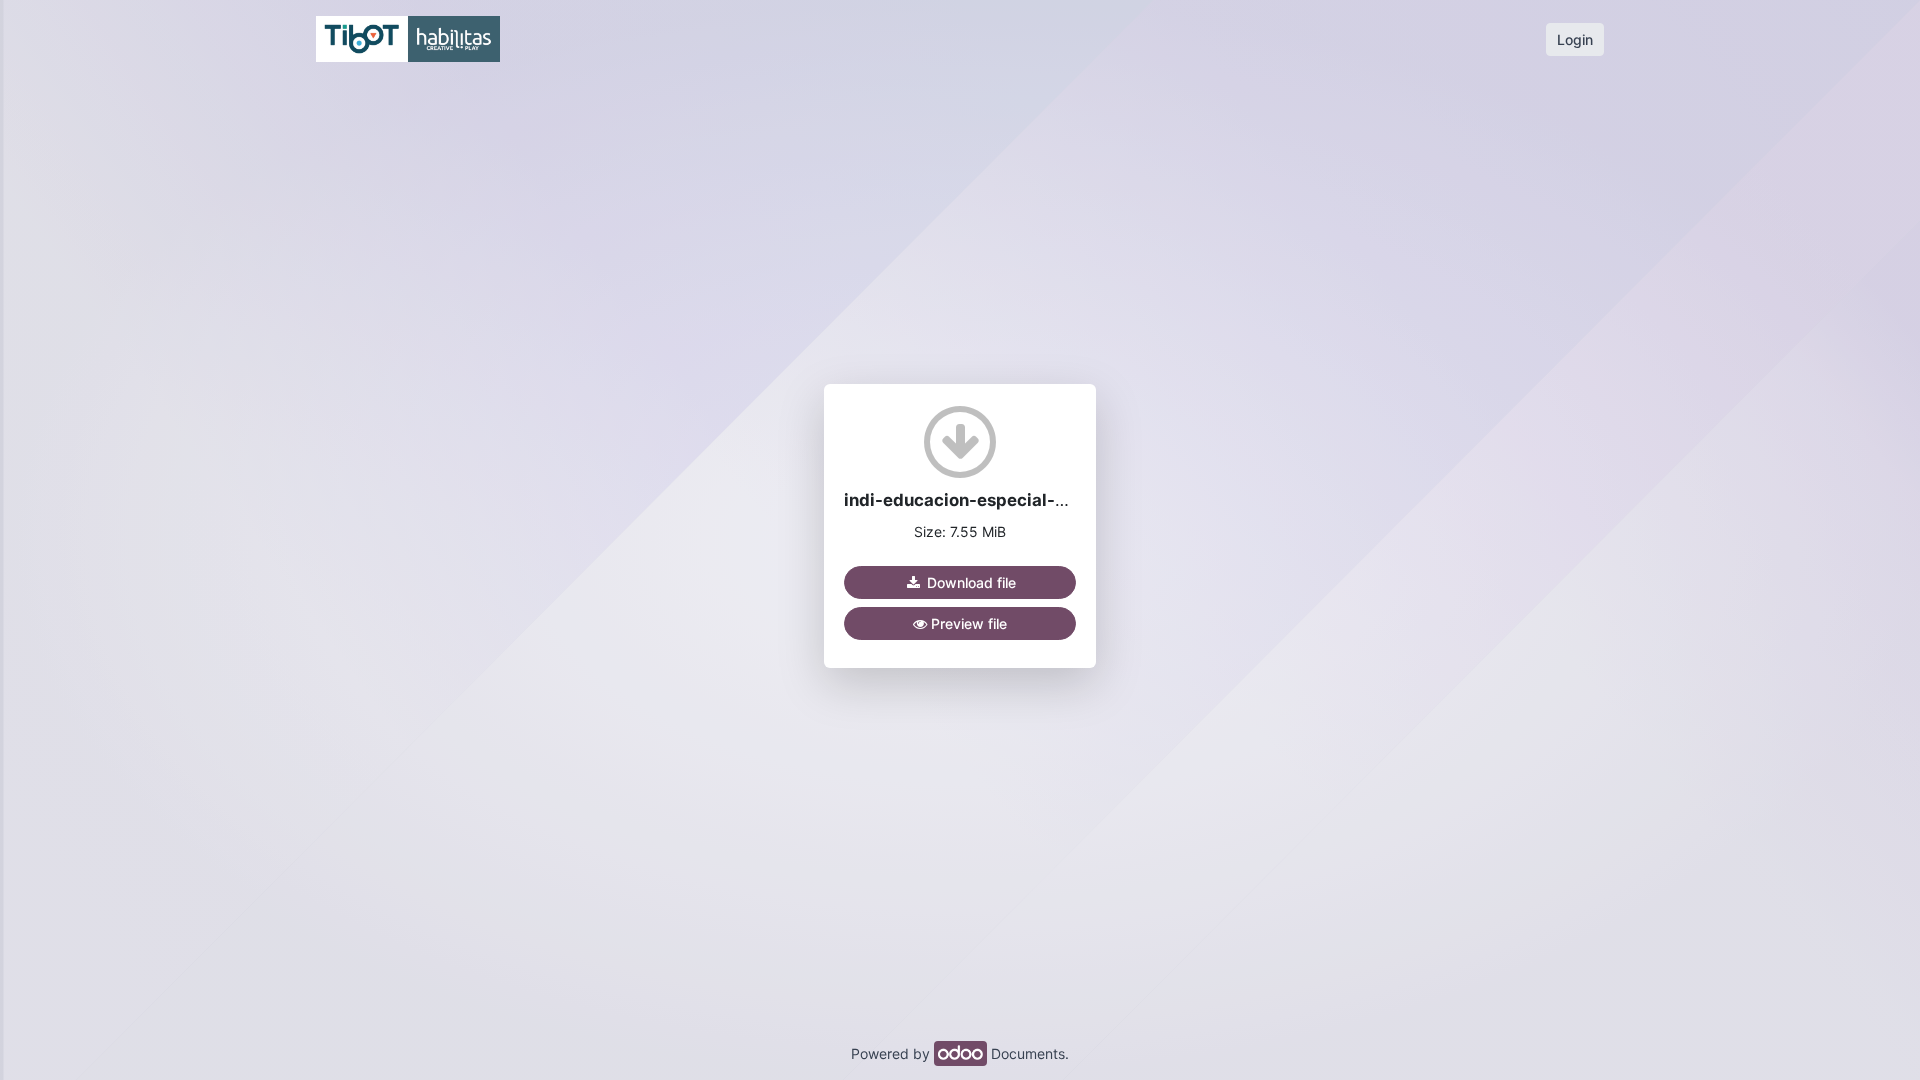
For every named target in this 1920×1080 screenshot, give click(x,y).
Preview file (967, 623)
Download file (969, 582)
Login (1575, 39)
